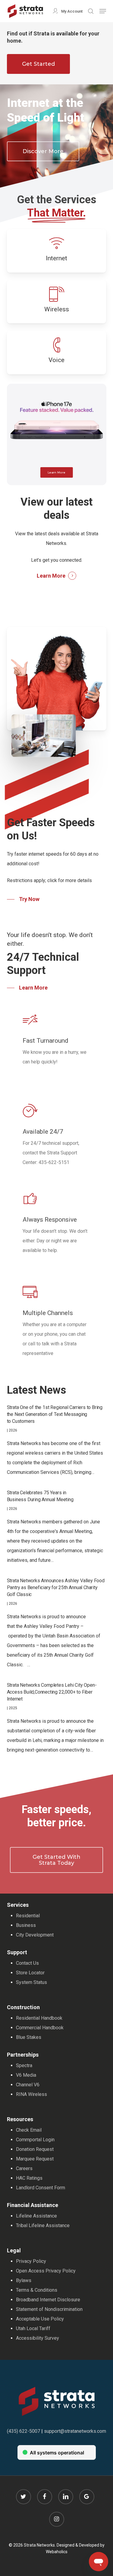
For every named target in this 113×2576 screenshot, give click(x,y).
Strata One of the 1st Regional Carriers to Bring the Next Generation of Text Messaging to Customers (55, 1414)
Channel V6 (28, 2085)
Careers (24, 2168)
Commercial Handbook (40, 2028)
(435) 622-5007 (24, 2431)
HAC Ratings (29, 2178)
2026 (13, 1430)
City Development (35, 1935)
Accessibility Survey (38, 2338)
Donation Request (35, 2149)
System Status (31, 1982)
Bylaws (24, 2280)
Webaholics (57, 2552)
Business (26, 1925)
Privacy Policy (31, 2261)
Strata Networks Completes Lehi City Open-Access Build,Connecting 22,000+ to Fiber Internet (52, 1692)
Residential (28, 1916)
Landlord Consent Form (41, 2188)
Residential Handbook (39, 2018)
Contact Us (27, 1963)
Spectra (24, 2065)
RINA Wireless (31, 2094)
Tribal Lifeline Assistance (43, 2225)
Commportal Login (35, 2140)
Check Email (29, 2130)
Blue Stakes (29, 2037)
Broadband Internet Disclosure (48, 2300)
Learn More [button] (51, 576)
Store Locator (30, 1973)
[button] (103, 11)
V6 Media (26, 2075)
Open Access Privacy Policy (46, 2271)
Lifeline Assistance (36, 2216)
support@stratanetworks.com (75, 2431)
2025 (13, 1708)
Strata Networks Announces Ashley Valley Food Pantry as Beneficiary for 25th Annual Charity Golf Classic (56, 1587)
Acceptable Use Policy (40, 2319)
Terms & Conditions (37, 2290)
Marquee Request (35, 2159)
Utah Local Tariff (33, 2328)
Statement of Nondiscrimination (49, 2309)
